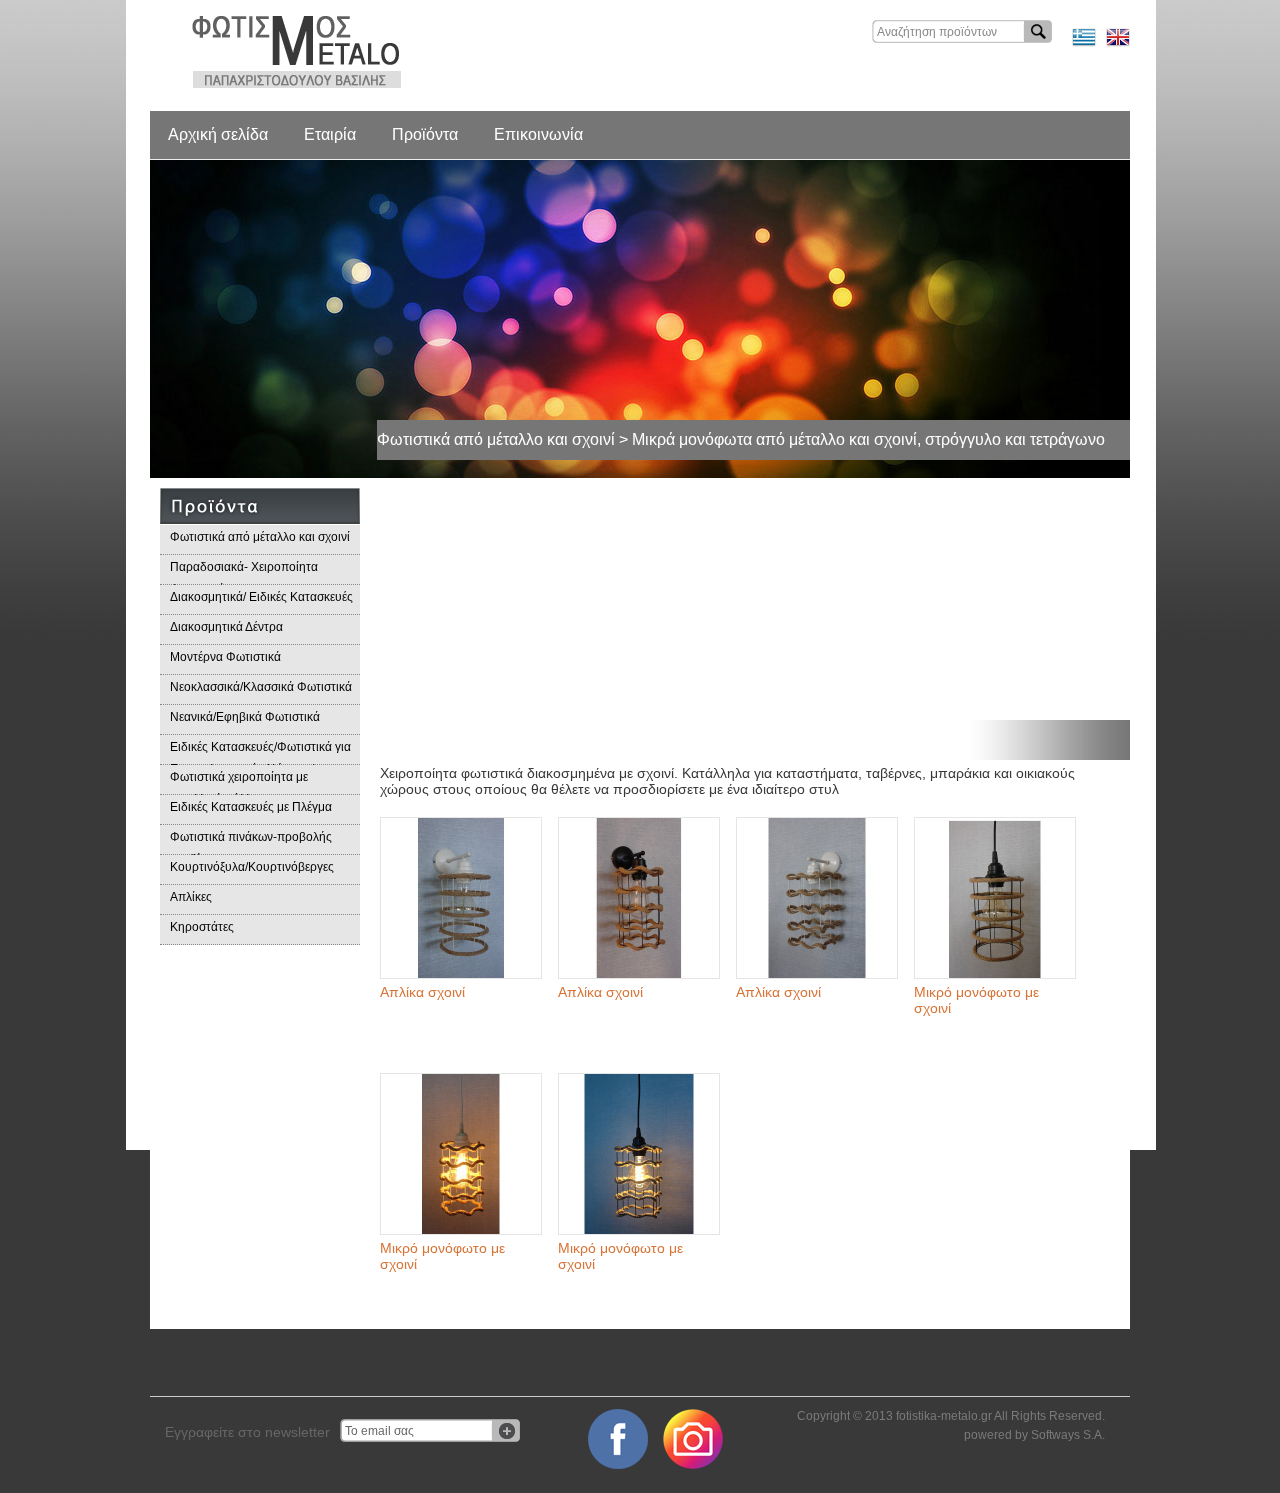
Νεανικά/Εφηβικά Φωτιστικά (245, 717)
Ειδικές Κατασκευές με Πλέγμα (251, 807)
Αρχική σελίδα (218, 134)
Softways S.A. (1068, 1435)
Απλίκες (191, 897)
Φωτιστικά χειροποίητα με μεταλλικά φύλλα (239, 782)
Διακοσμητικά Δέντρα (226, 627)
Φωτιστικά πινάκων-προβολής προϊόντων (251, 842)
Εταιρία (330, 134)
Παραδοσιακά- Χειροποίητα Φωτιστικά (244, 572)
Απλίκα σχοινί (422, 992)
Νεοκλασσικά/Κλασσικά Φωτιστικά (261, 687)
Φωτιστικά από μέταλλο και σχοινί (260, 537)
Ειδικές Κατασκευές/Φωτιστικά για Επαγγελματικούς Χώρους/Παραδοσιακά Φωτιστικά (260, 752)
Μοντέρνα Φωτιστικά (225, 657)
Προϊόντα (425, 134)
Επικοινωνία (538, 134)
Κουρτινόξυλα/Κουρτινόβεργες (252, 867)
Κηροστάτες (202, 927)
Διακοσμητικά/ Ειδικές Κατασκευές (261, 597)
